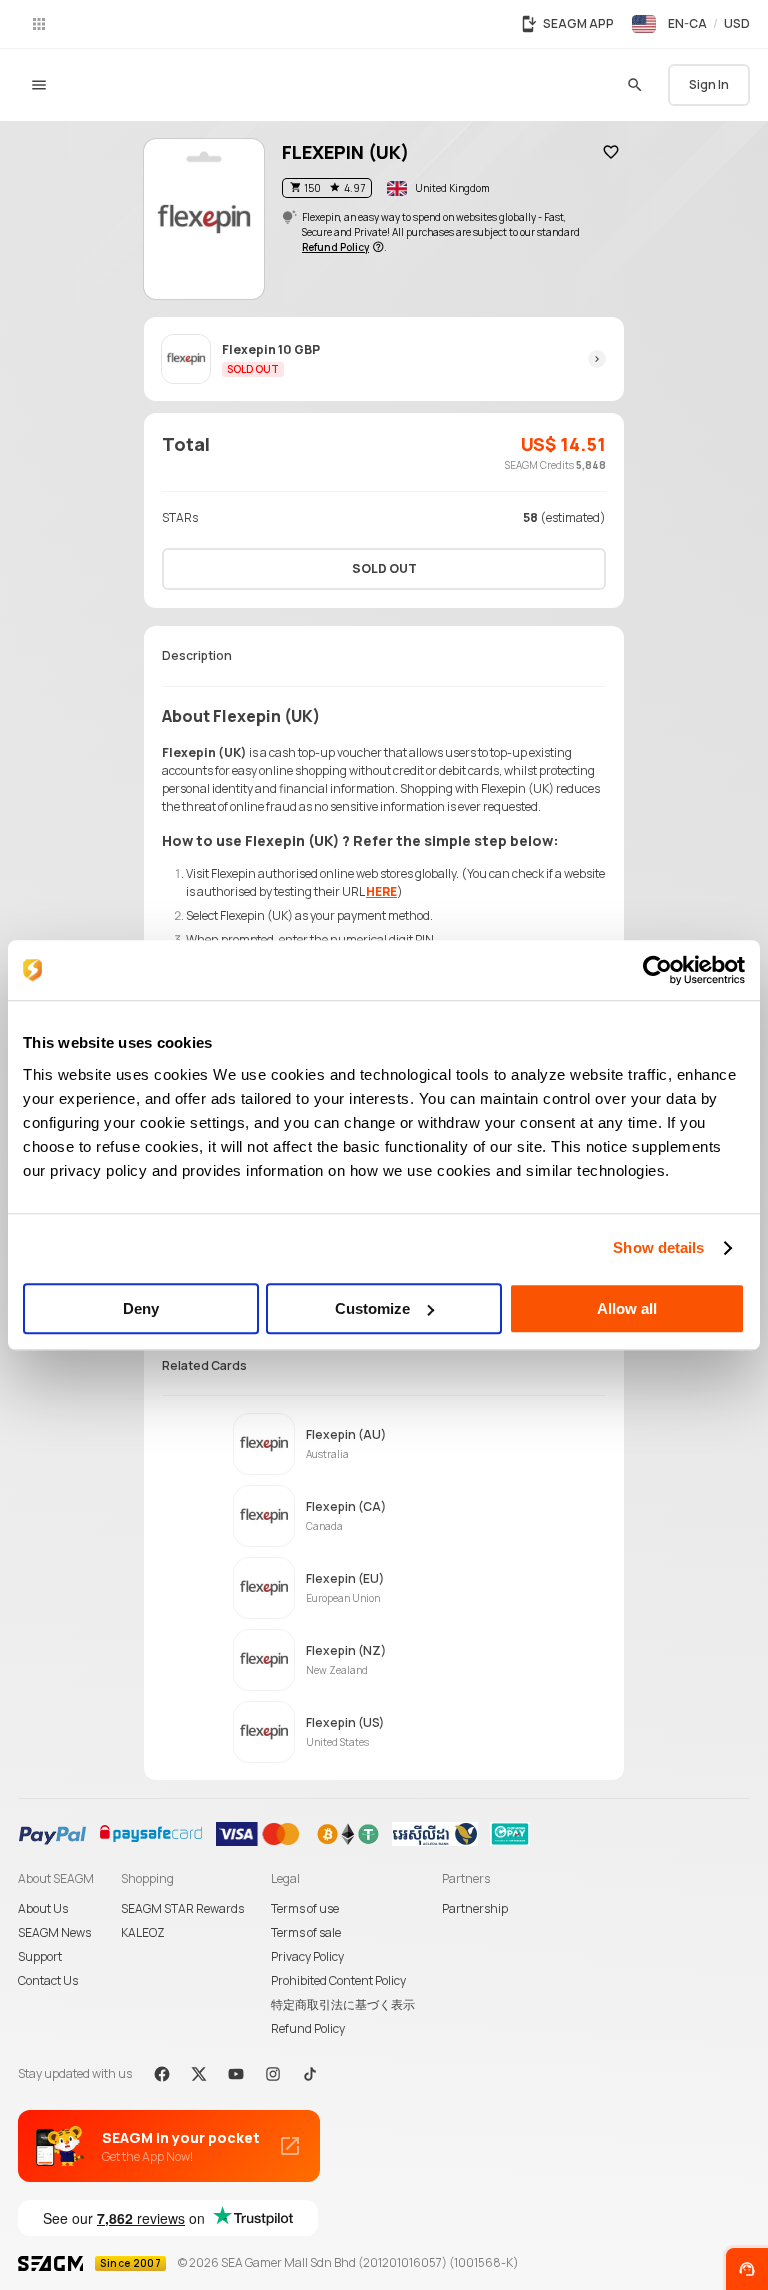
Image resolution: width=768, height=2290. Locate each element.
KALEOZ (143, 1932)
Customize (372, 1308)
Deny (141, 1308)
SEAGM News (54, 1932)
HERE (381, 891)
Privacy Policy (307, 1956)
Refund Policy (308, 2028)
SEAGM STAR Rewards (182, 1908)
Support (40, 1956)
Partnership (475, 1908)
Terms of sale (306, 1932)
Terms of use (305, 1908)
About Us (43, 1908)
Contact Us (48, 1980)
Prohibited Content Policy (338, 1980)
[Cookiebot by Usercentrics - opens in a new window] (657, 970)
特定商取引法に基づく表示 (343, 2004)
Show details (658, 1247)
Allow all (627, 1308)
